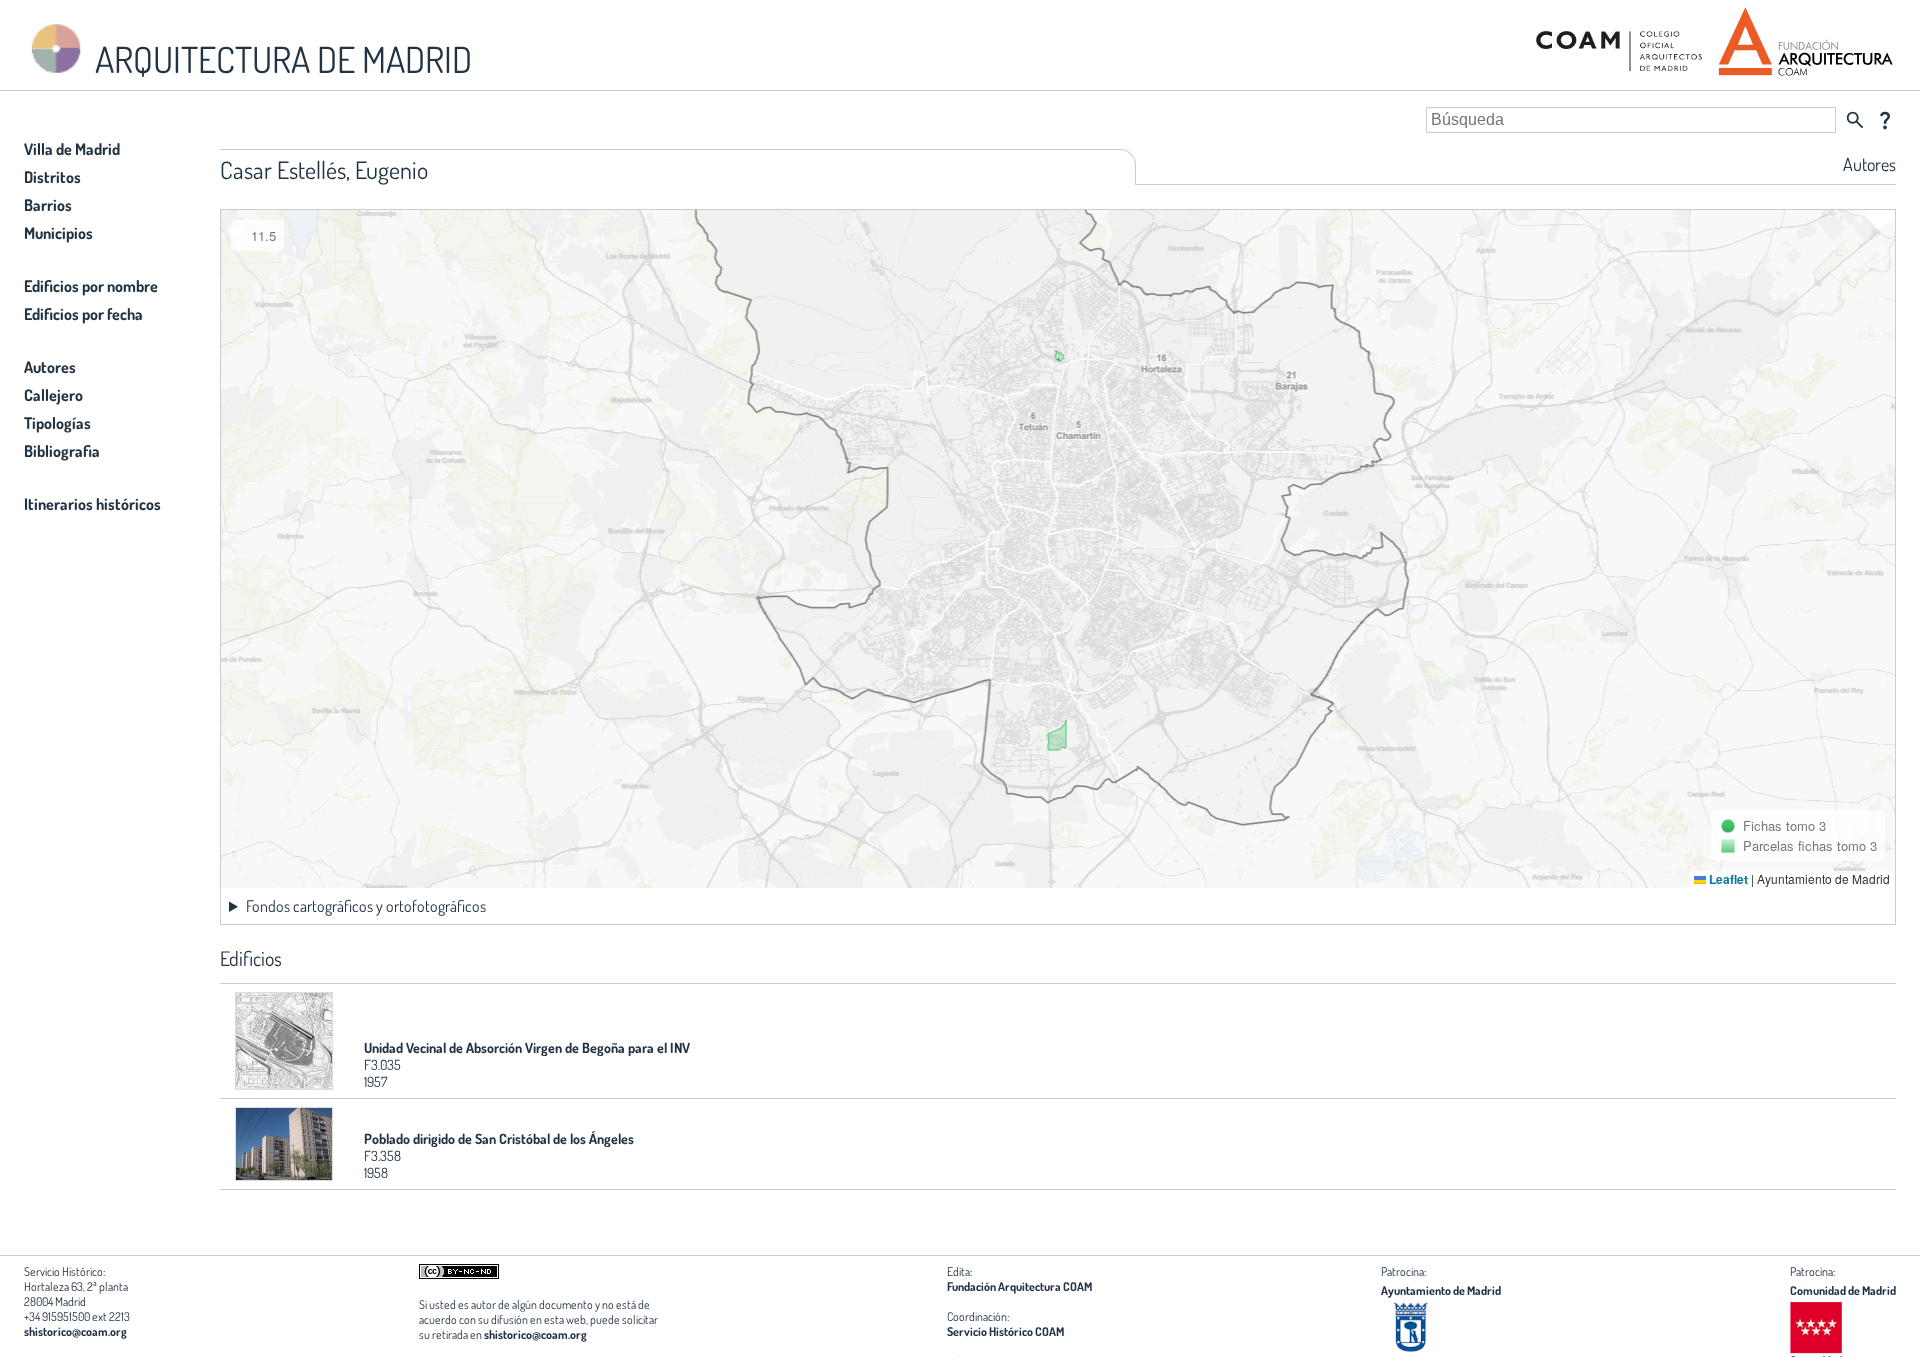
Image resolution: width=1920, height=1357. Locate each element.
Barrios (48, 205)
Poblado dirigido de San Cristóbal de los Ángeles (499, 1138)
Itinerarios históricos (92, 504)
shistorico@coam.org (75, 1331)
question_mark (1885, 120)
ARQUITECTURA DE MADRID (280, 59)
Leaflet (1727, 879)
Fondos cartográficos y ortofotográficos (366, 906)
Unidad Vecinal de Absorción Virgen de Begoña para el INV (527, 1047)
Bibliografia (62, 451)
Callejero (53, 395)
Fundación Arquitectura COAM (1019, 1286)
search (1855, 120)
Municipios (58, 233)
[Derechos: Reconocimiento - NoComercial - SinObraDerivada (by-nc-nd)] (459, 1274)
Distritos (52, 177)
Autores (50, 367)
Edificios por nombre (91, 286)
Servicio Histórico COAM (1005, 1331)
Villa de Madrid (72, 149)
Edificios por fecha (83, 314)
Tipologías (57, 423)
